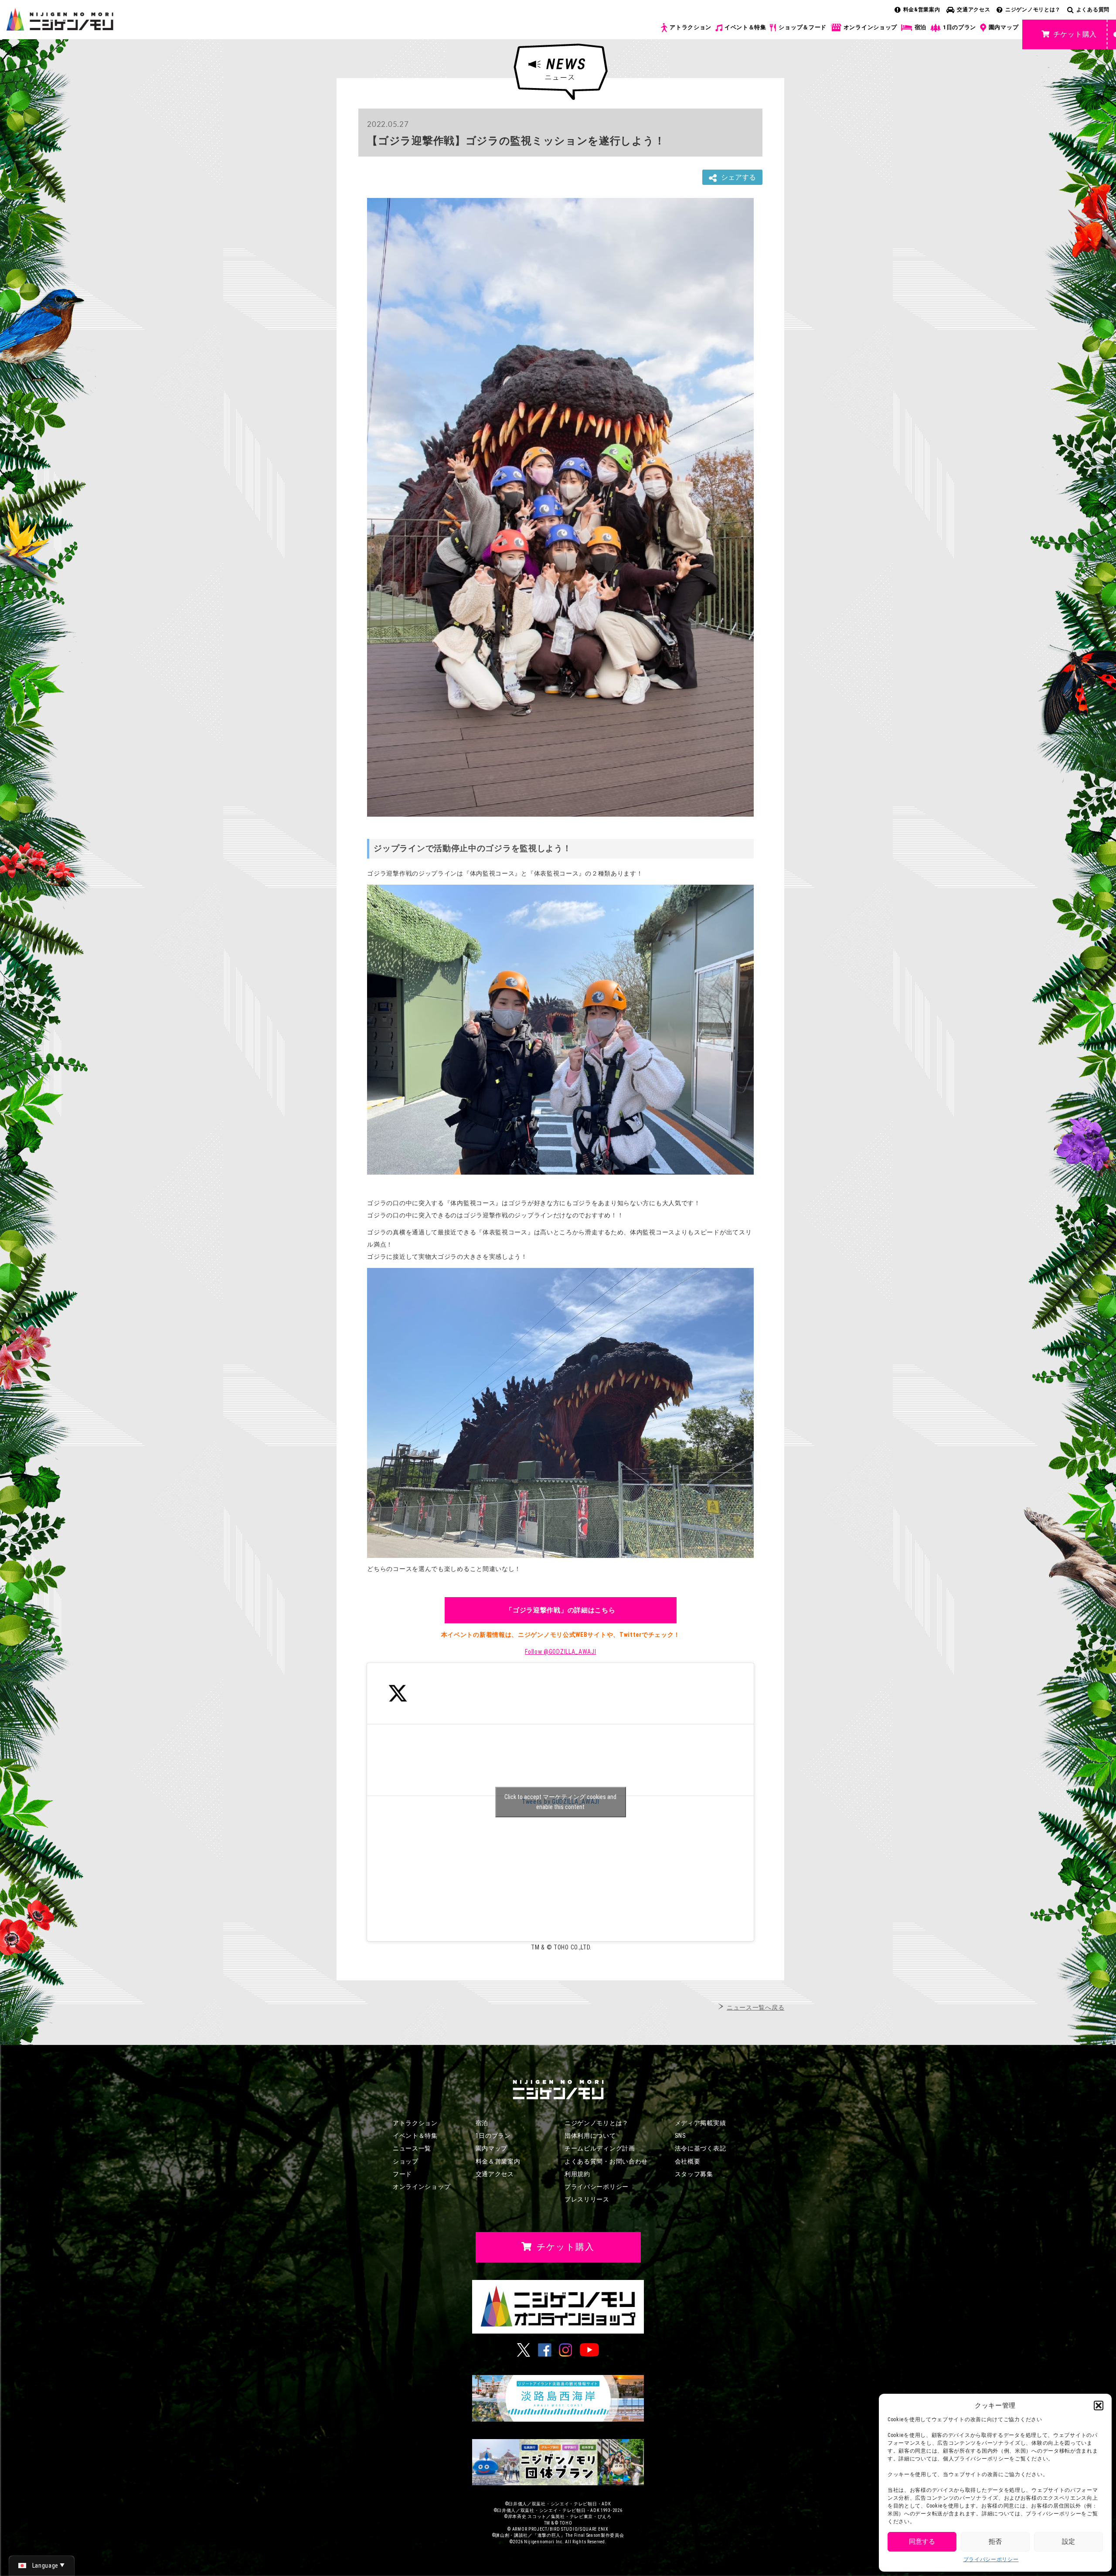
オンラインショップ (870, 27)
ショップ (406, 2161)
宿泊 (920, 27)
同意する (922, 2542)
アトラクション (691, 27)
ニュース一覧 (412, 2148)
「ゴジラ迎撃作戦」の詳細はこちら (560, 1610)
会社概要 (688, 2161)
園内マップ (1004, 27)
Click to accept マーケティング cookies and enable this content (560, 1802)
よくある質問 (1093, 10)
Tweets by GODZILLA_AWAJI (560, 1802)
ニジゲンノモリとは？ (1033, 10)
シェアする (738, 177)
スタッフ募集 (694, 2174)
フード (402, 2174)
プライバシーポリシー (991, 2559)
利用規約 (577, 2174)
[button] (1099, 2406)
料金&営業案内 (922, 10)
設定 (1068, 2542)
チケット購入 (1075, 34)
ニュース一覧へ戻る (755, 2007)
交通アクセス (973, 10)
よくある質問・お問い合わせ (606, 2161)
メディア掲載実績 (701, 2123)
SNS (680, 2136)
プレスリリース (587, 2199)
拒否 (995, 2542)
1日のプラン (959, 27)
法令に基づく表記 (701, 2148)
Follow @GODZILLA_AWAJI (560, 1652)
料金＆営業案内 (498, 2161)
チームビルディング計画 (600, 2148)
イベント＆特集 (745, 27)
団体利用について (590, 2136)
